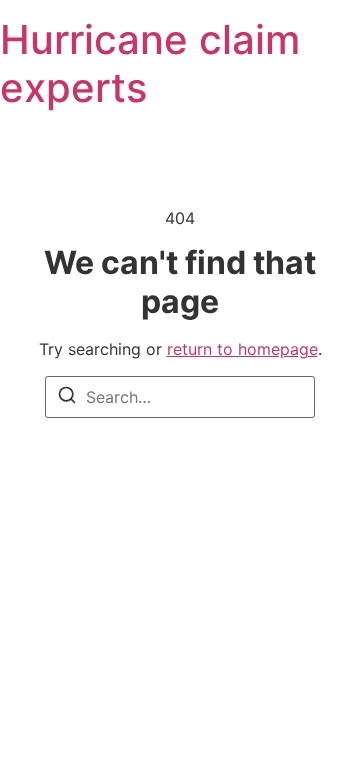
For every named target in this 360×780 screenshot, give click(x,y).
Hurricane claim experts (150, 63)
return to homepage (242, 349)
